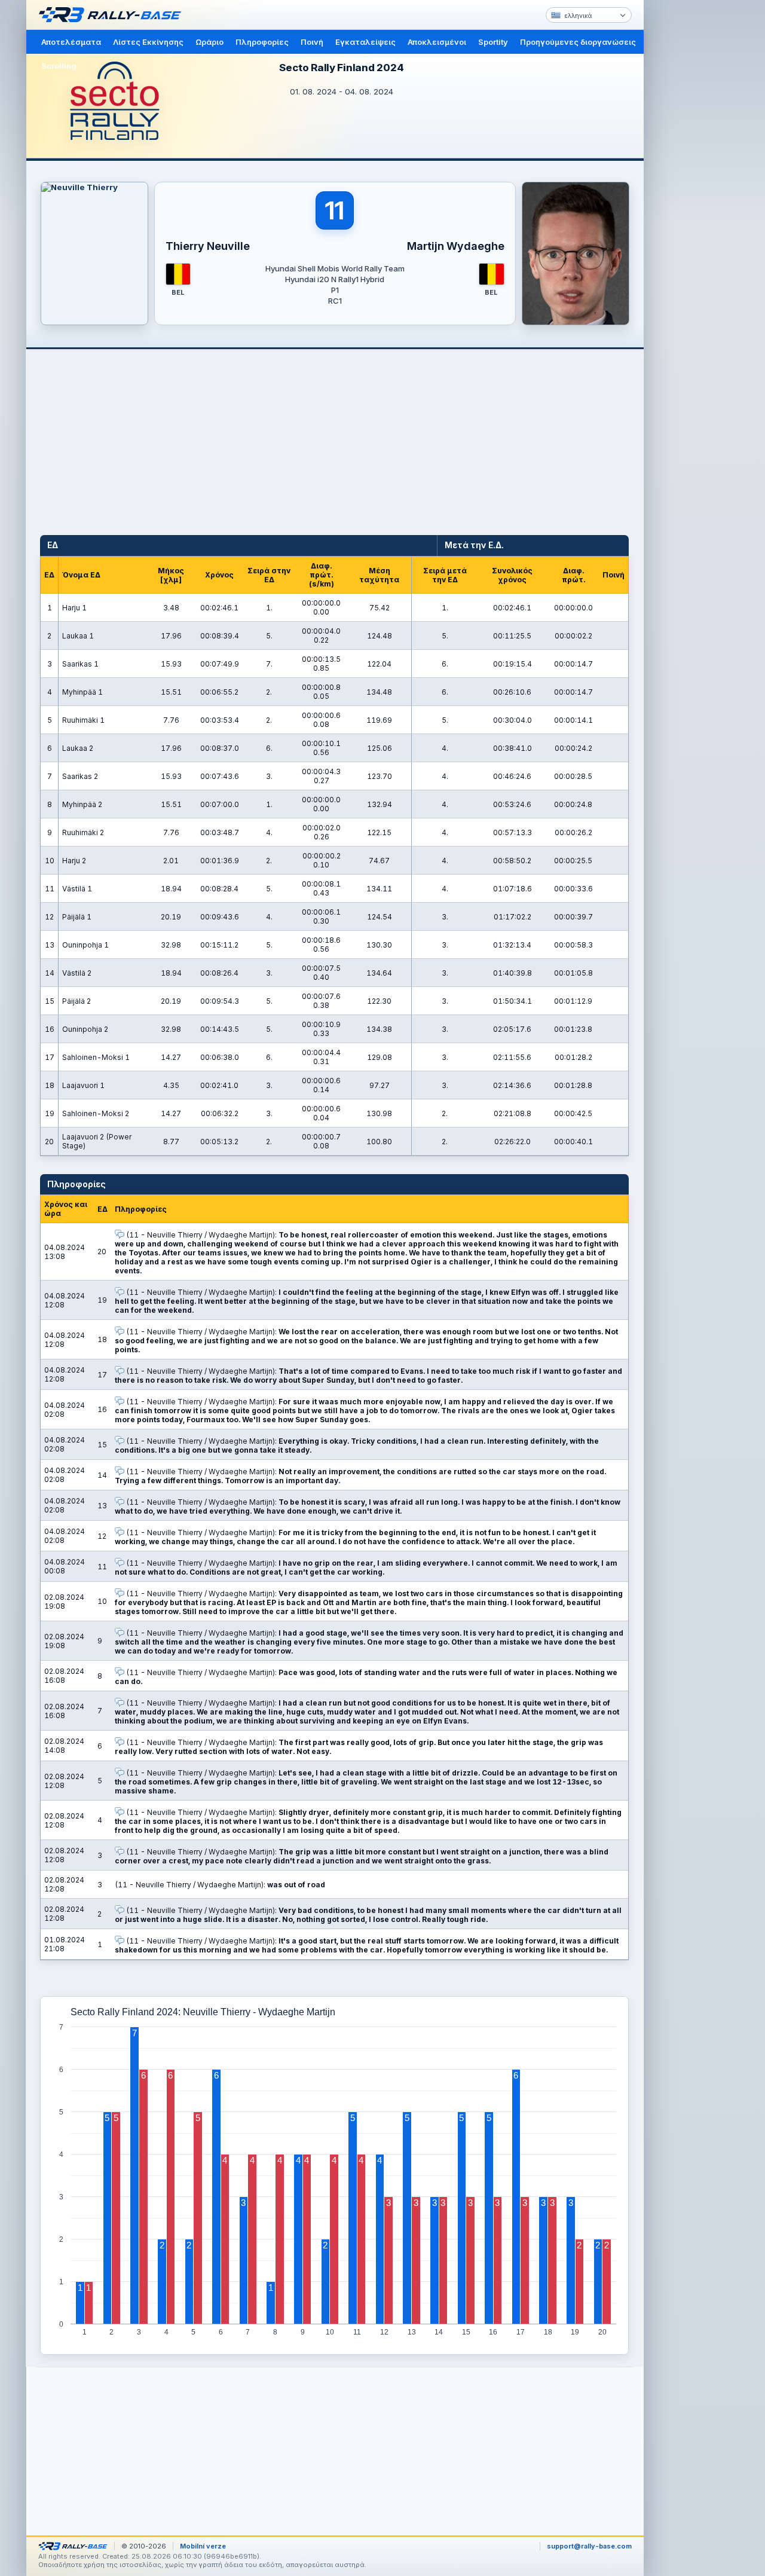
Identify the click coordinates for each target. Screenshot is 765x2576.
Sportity (493, 42)
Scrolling (59, 66)
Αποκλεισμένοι (437, 42)
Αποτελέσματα (71, 42)
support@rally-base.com (589, 2546)
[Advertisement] (694, 185)
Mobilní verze (203, 2546)
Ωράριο (209, 42)
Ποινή (312, 42)
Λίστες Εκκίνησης (148, 42)
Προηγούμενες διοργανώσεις (578, 42)
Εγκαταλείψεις (365, 42)
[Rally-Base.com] (113, 15)
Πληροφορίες (262, 42)
